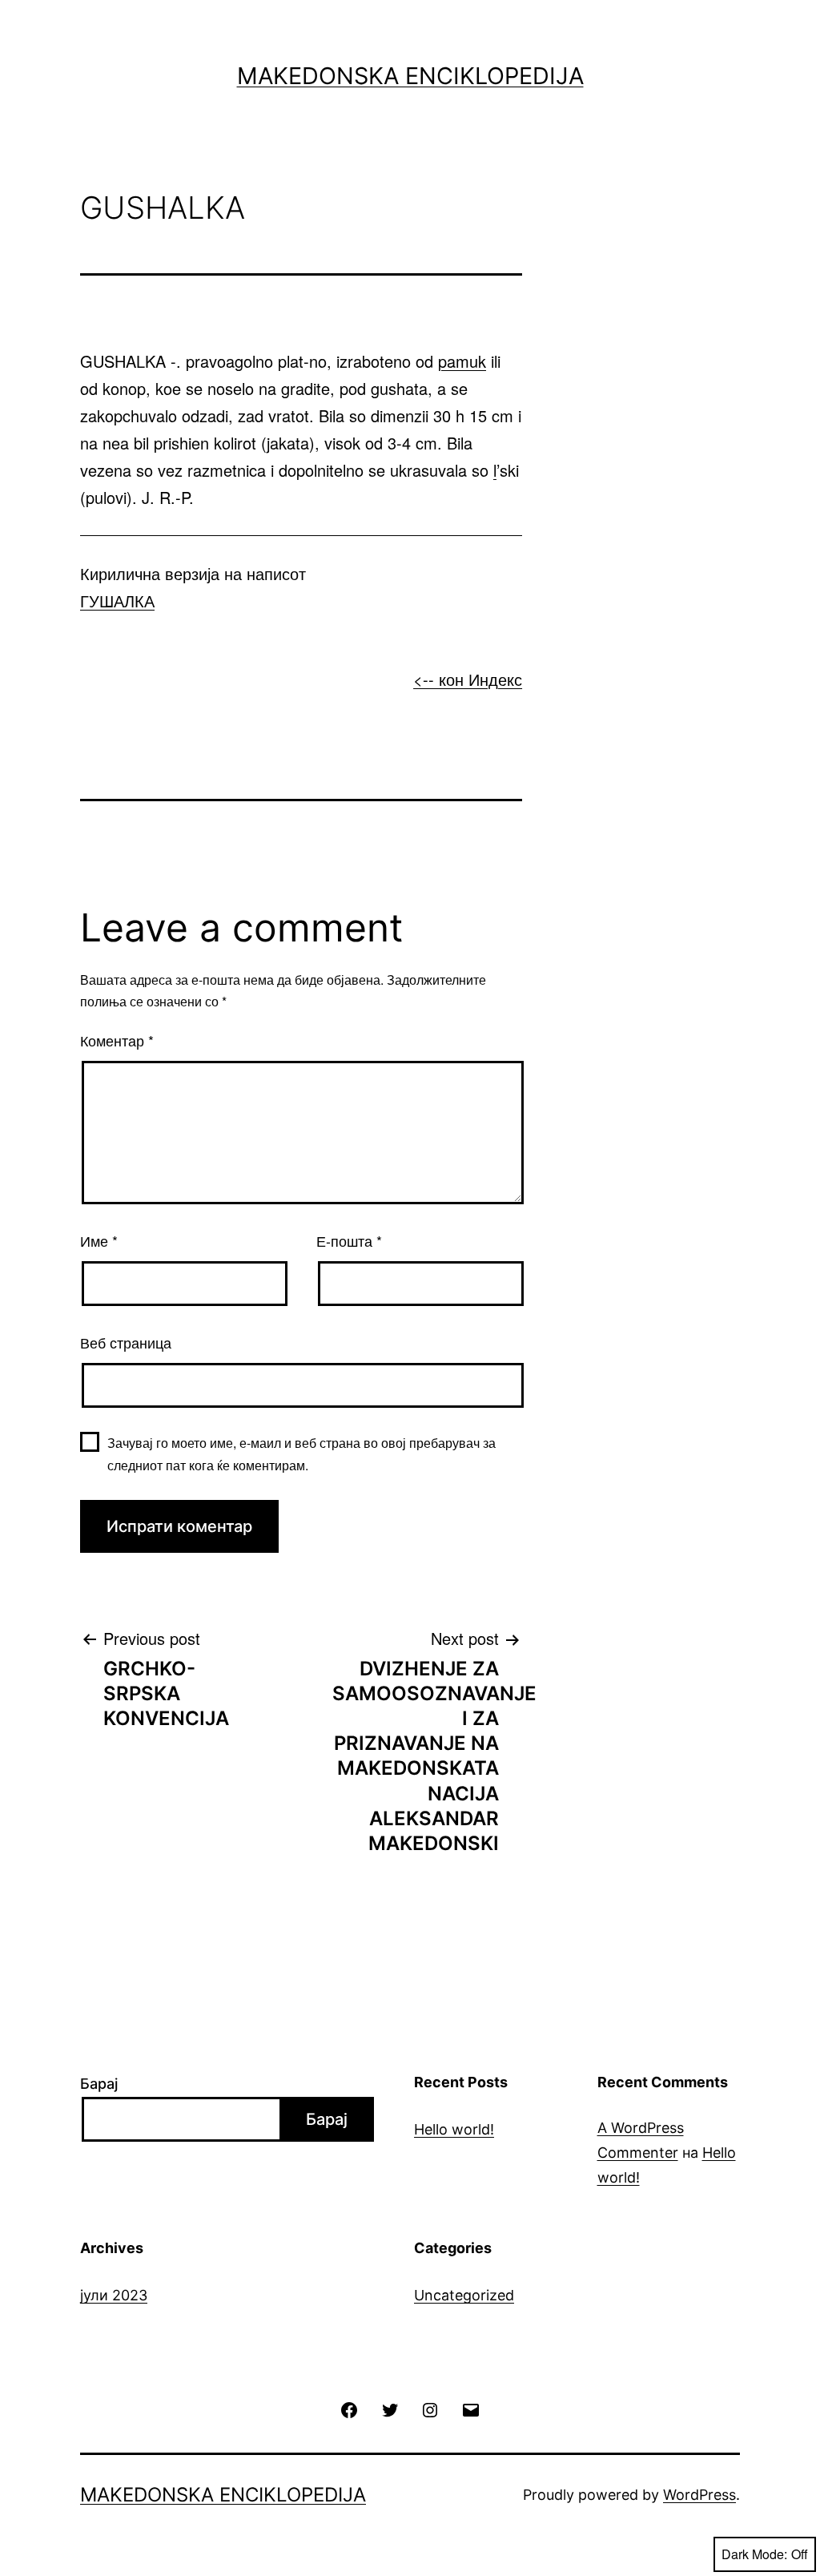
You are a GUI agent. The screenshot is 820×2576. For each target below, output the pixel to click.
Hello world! (454, 2129)
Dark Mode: (754, 2554)
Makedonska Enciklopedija (410, 76)
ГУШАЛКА (117, 601)
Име (99, 1240)
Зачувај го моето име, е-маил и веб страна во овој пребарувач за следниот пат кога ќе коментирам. (301, 1453)
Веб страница (126, 1342)
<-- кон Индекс (468, 679)
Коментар (117, 1040)
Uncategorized (464, 2295)
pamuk (462, 361)
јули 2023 (114, 2295)
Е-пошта (349, 1240)
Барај (99, 2084)
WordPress (699, 2495)
